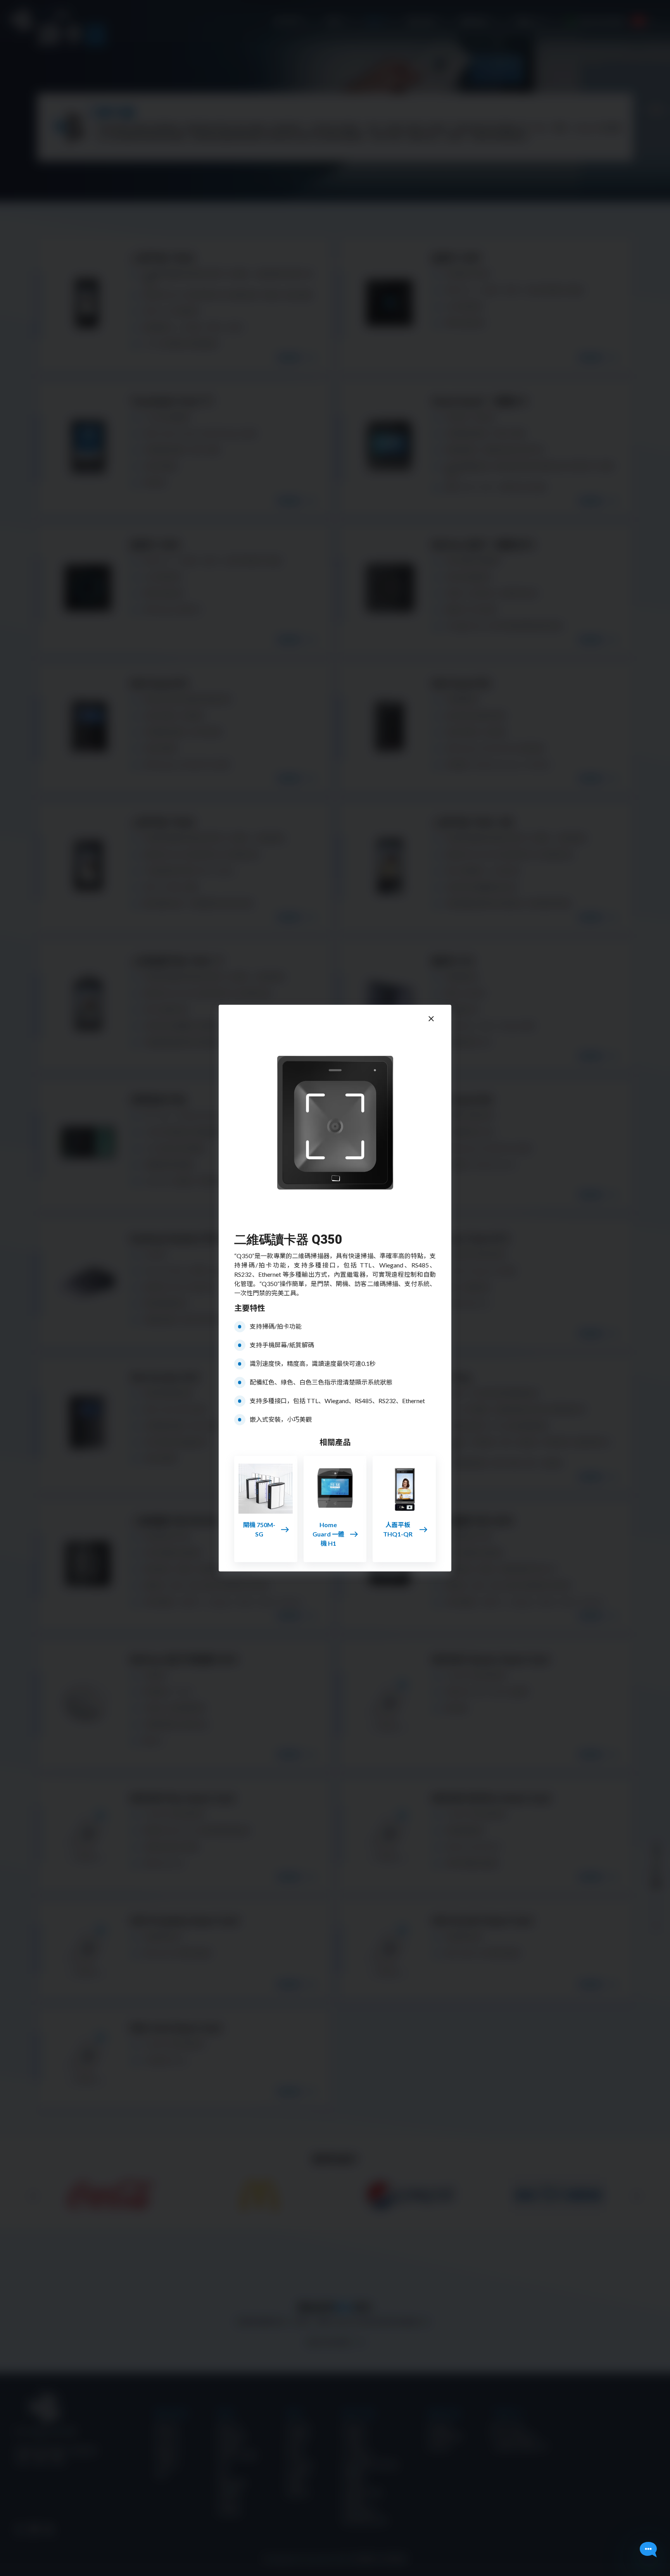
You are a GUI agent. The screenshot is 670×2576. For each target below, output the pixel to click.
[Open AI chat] (648, 2550)
